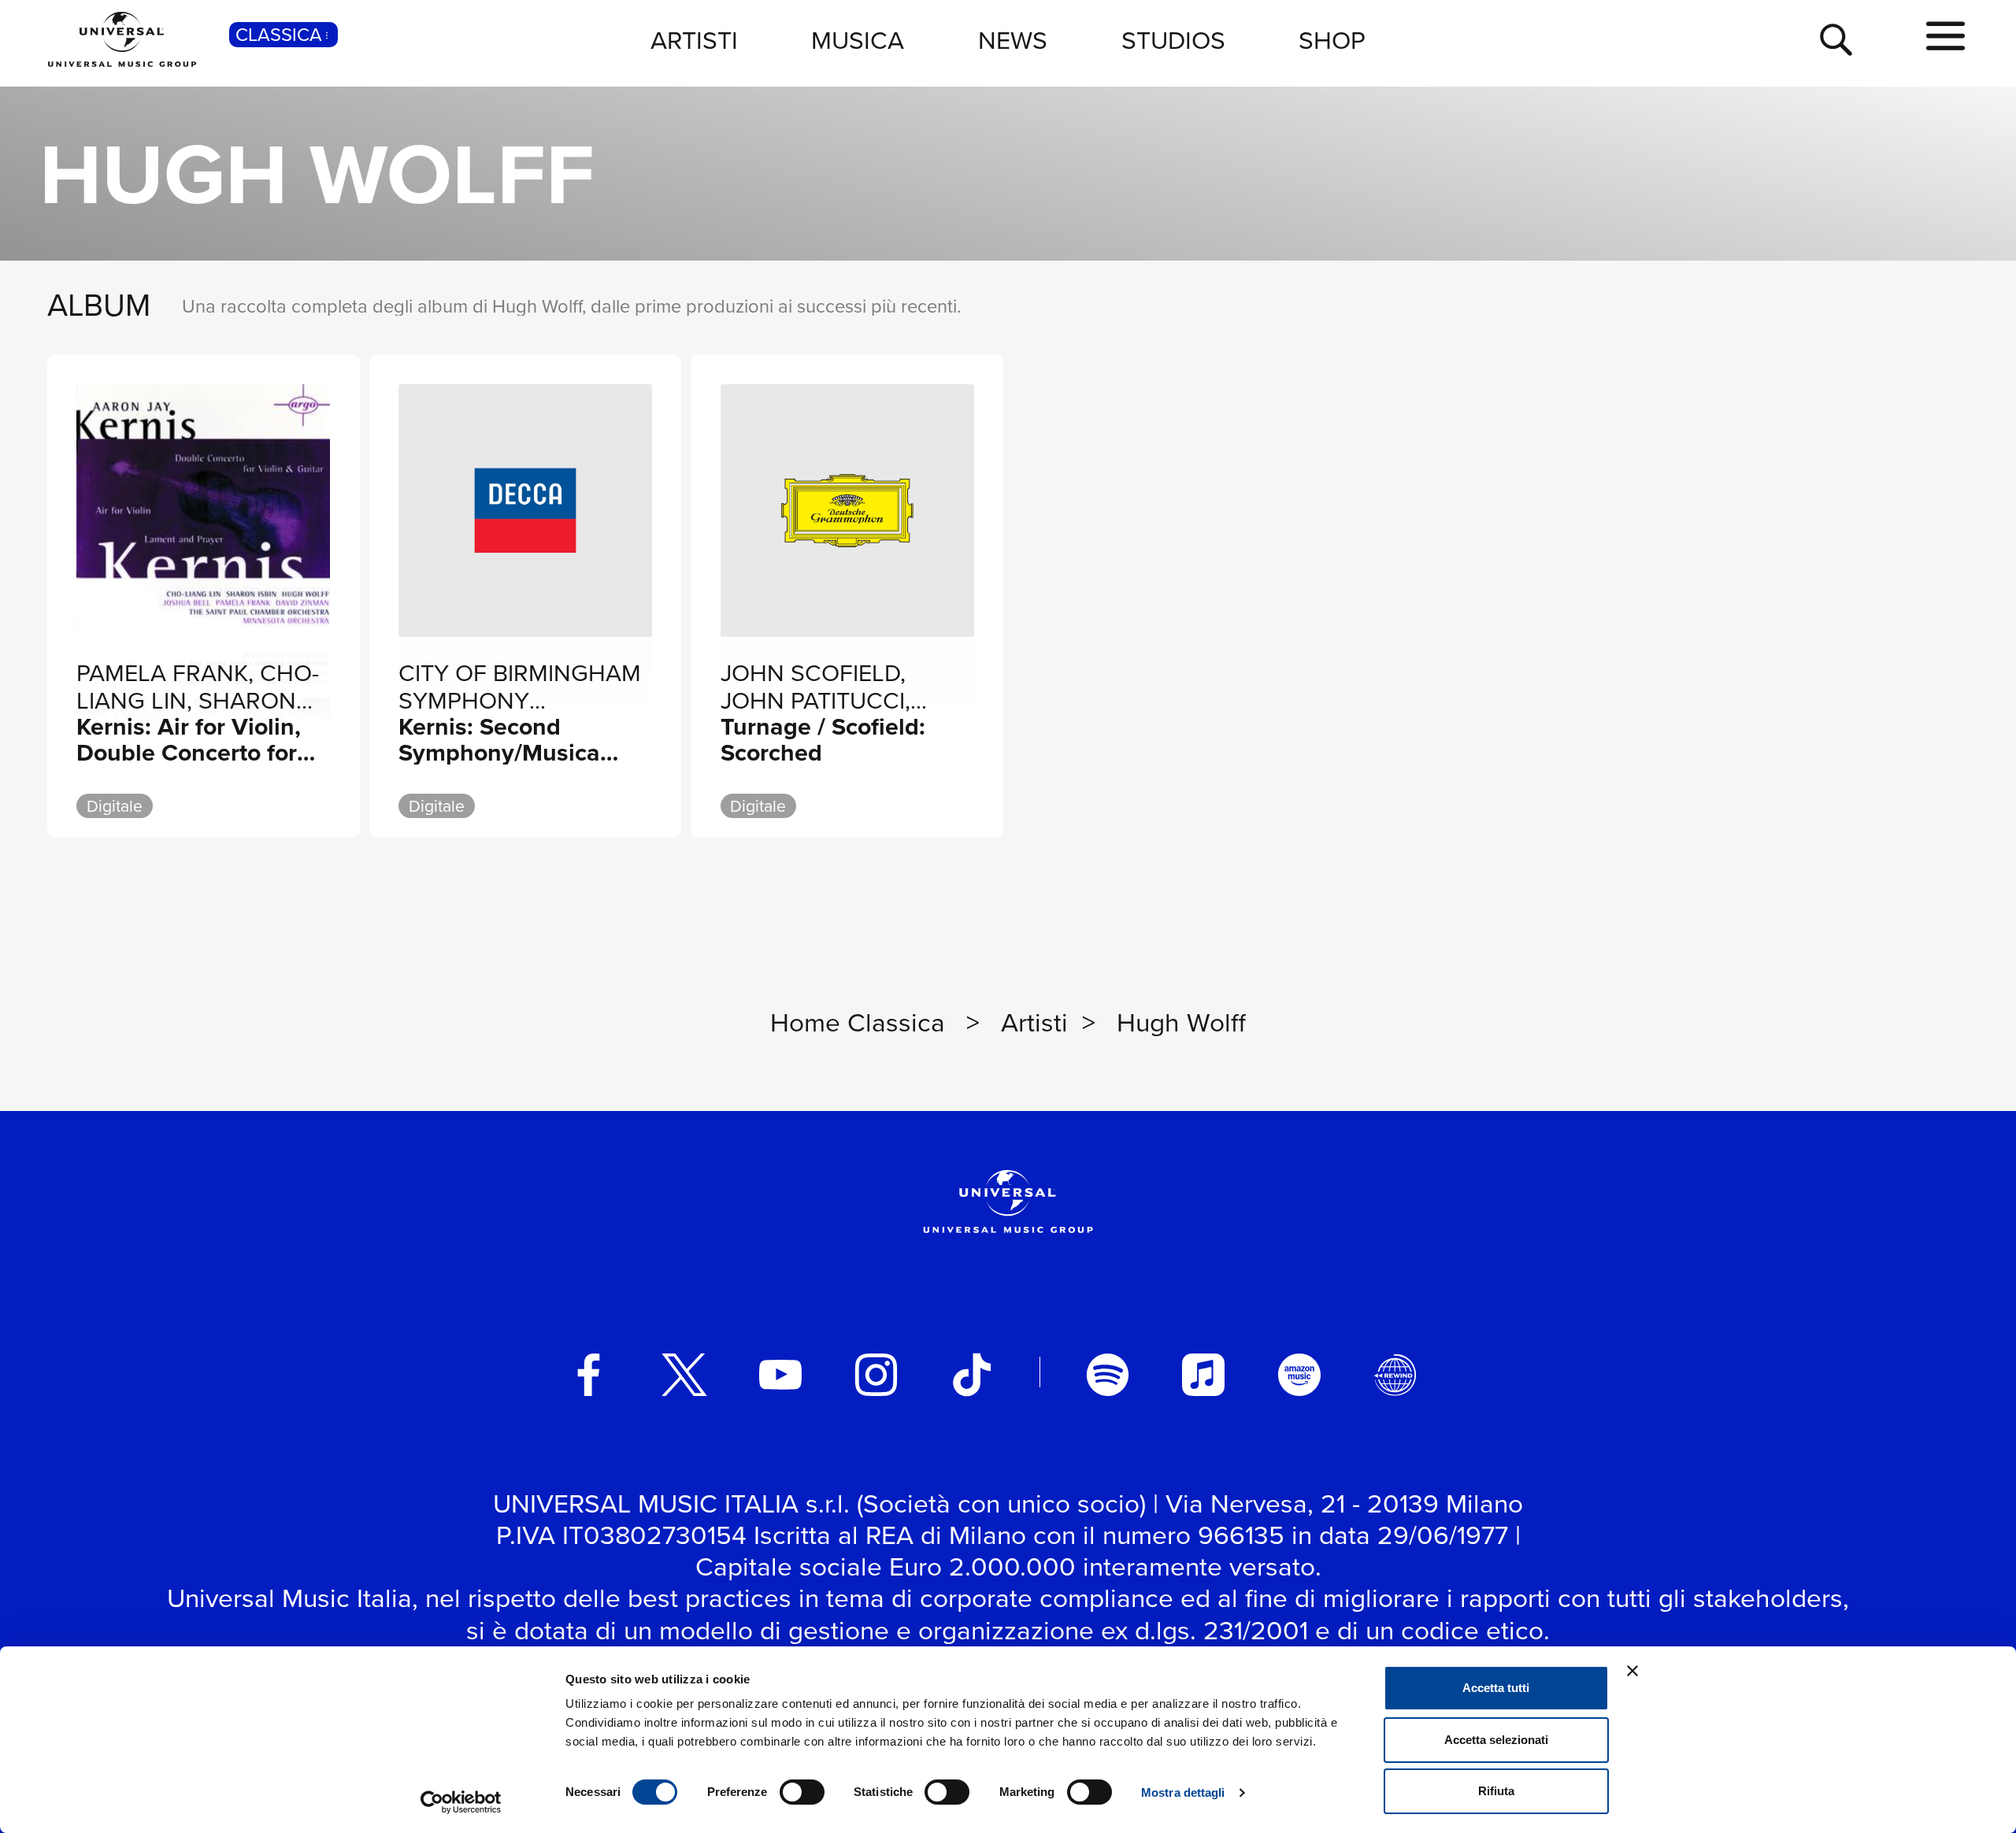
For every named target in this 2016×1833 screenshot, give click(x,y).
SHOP (1332, 39)
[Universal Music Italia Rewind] (1395, 1375)
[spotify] (1108, 1375)
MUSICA (858, 39)
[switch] (802, 1792)
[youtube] (780, 1375)
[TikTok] (972, 1375)
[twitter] (684, 1375)
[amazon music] (1299, 1375)
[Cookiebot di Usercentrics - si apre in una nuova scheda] (461, 1802)
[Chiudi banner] (1632, 1671)
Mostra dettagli (1183, 1792)
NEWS (1013, 39)
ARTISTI (694, 39)
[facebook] (589, 1375)
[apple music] (1203, 1375)
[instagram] (876, 1375)
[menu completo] (1946, 37)
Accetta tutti (1496, 1688)
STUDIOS (1173, 39)
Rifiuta (1496, 1791)
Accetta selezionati (1496, 1740)
